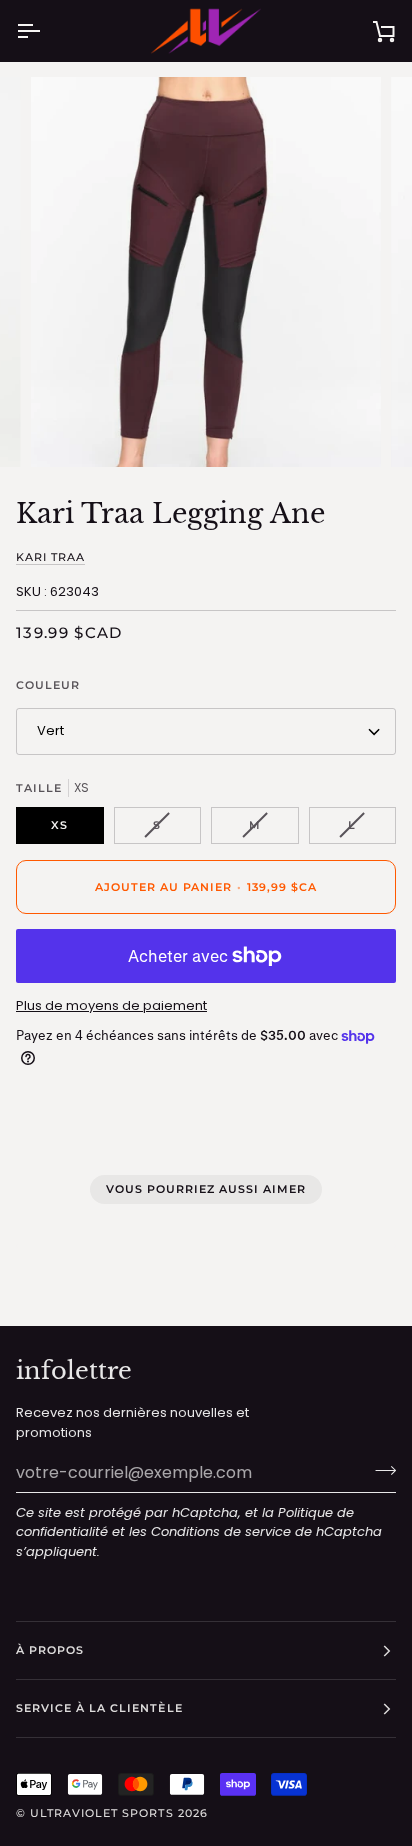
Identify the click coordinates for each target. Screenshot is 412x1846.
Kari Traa (50, 557)
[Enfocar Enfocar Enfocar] (206, 272)
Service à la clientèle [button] (99, 1708)
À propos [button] (50, 1650)
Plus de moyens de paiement (111, 1005)
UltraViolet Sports (101, 1813)
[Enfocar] (68, 429)
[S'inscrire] (379, 1470)
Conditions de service (221, 1531)
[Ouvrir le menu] (46, 31)
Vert (50, 730)
